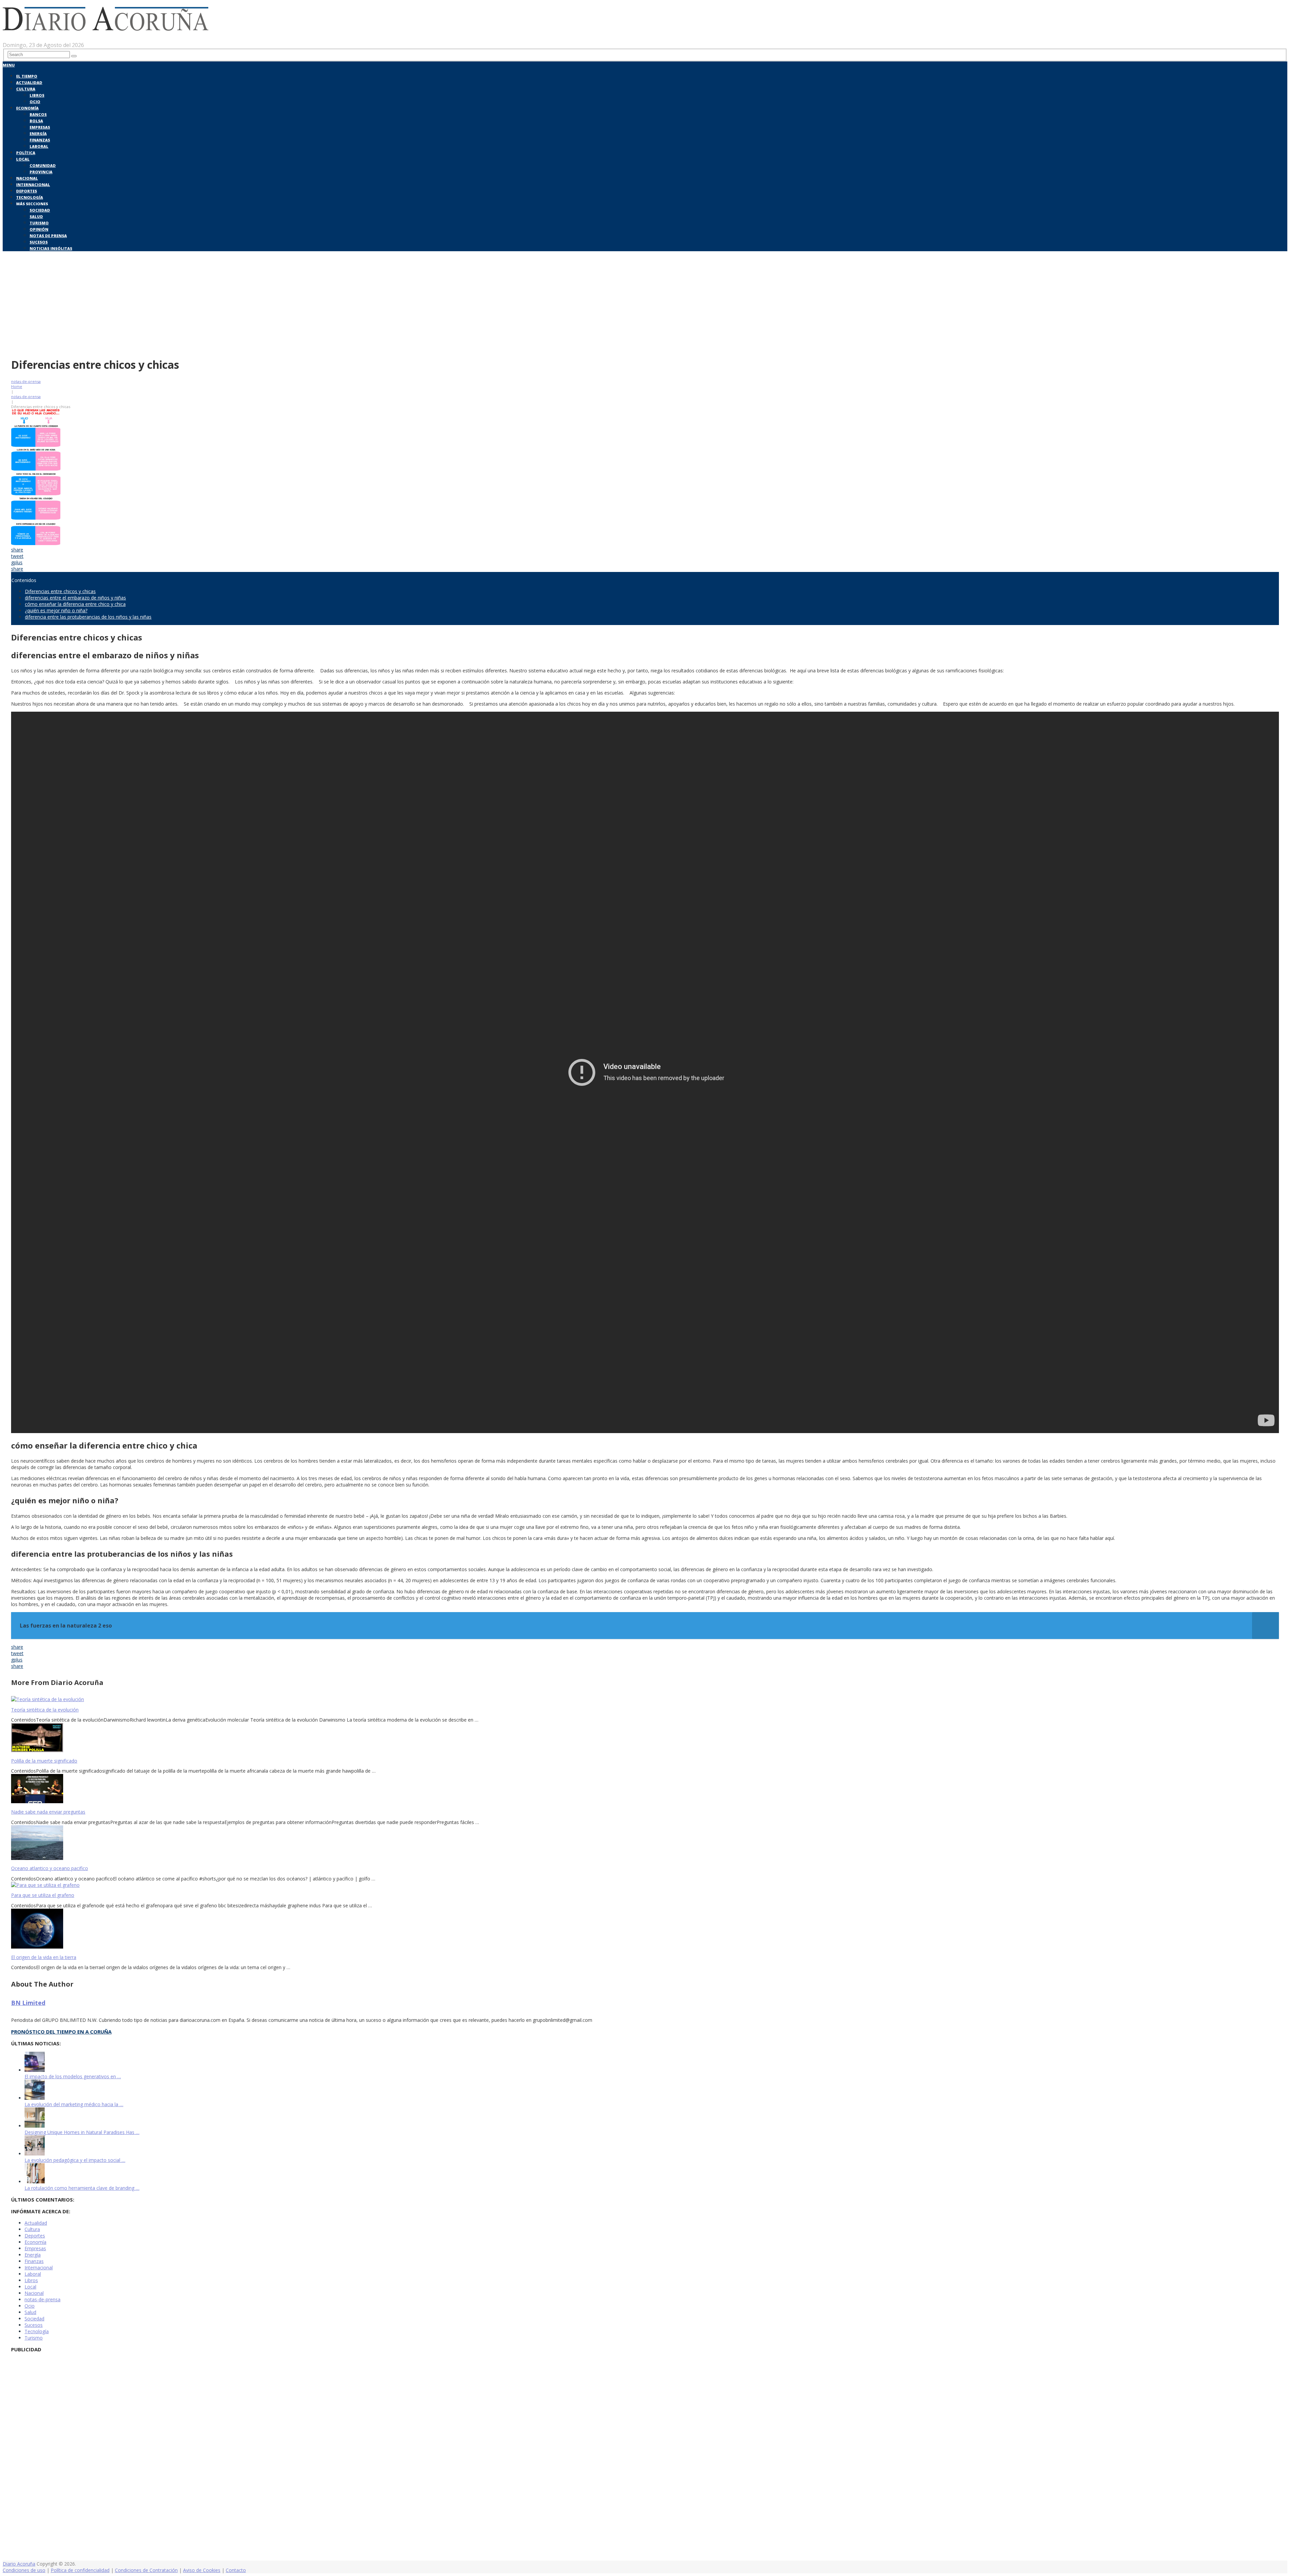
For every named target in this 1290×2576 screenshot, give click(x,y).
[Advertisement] (645, 303)
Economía (27, 108)
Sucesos (39, 242)
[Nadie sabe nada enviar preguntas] (645, 1789)
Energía (38, 134)
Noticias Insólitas (51, 248)
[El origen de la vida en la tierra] (645, 1929)
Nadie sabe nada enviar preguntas (48, 1812)
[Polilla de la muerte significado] (645, 1738)
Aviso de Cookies (202, 2570)
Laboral (39, 146)
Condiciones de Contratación (146, 2570)
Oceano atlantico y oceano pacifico (50, 1868)
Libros (37, 95)
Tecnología (30, 197)
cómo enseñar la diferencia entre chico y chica (75, 604)
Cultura (26, 89)
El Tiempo (27, 76)
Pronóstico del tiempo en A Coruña (61, 2032)
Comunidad (43, 165)
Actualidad (29, 82)
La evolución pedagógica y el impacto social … (75, 2160)
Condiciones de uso (24, 2570)
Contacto (236, 2570)
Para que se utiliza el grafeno (43, 1895)
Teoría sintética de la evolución (45, 1710)
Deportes (27, 191)
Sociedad (40, 210)
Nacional (27, 178)
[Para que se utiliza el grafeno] (645, 1885)
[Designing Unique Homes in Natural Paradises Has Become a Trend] (35, 2126)
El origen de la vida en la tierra (44, 1957)
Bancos (38, 114)
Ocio (35, 102)
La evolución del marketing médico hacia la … (74, 2104)
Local (23, 159)
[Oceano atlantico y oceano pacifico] (645, 1843)
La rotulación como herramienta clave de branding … (82, 2188)
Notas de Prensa (48, 236)
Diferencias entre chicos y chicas (60, 591)
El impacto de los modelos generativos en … (73, 2076)
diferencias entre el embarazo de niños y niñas (75, 598)
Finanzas (40, 140)
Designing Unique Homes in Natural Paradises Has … (82, 2132)
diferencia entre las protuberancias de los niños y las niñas (88, 617)
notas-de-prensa (26, 381)
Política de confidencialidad (80, 2570)
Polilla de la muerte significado (44, 1761)
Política (26, 153)
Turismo (39, 223)
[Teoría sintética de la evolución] (645, 1699)
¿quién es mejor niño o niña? (56, 610)
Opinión (39, 229)
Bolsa (36, 121)
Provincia (41, 172)
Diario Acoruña (19, 2564)
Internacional (33, 185)
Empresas (40, 127)
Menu (9, 65)
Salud (36, 216)
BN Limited (28, 2003)
